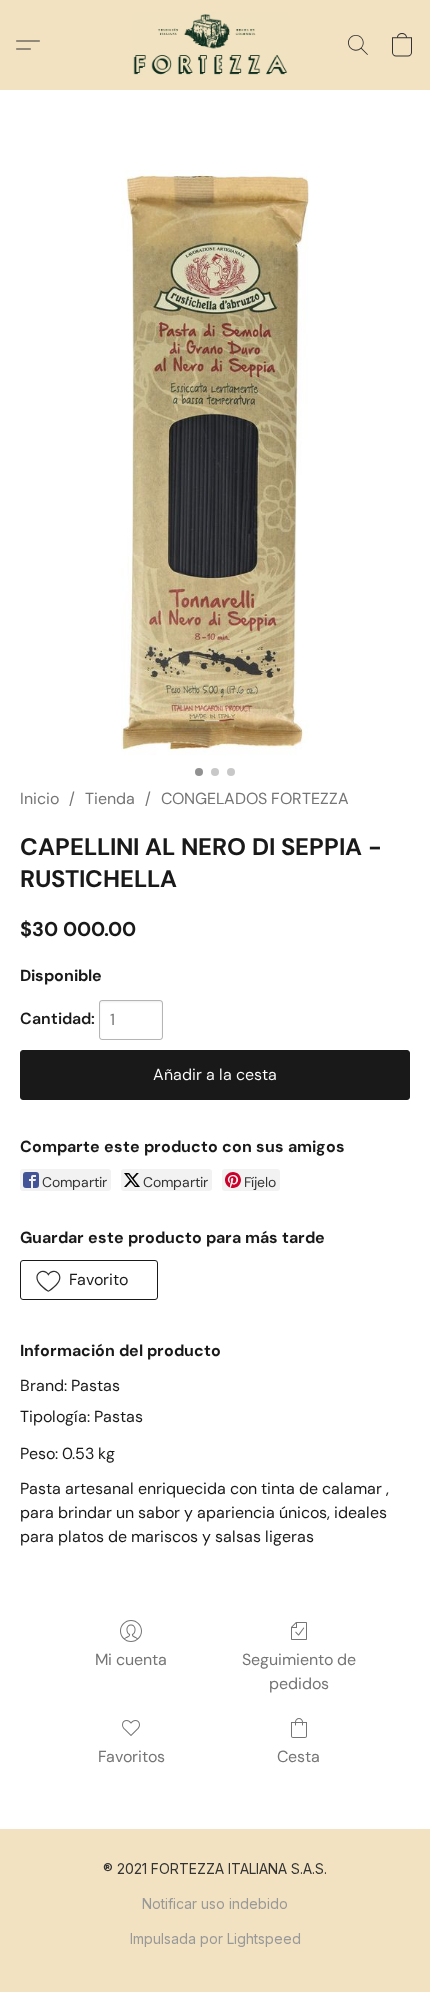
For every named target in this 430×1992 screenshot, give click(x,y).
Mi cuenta (131, 1659)
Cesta (298, 1756)
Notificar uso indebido (215, 1903)
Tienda (110, 798)
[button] (215, 45)
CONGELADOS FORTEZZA (255, 798)
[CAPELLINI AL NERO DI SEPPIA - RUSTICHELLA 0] (214, 462)
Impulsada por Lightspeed (215, 1938)
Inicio (39, 798)
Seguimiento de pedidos (299, 1671)
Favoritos (131, 1756)
